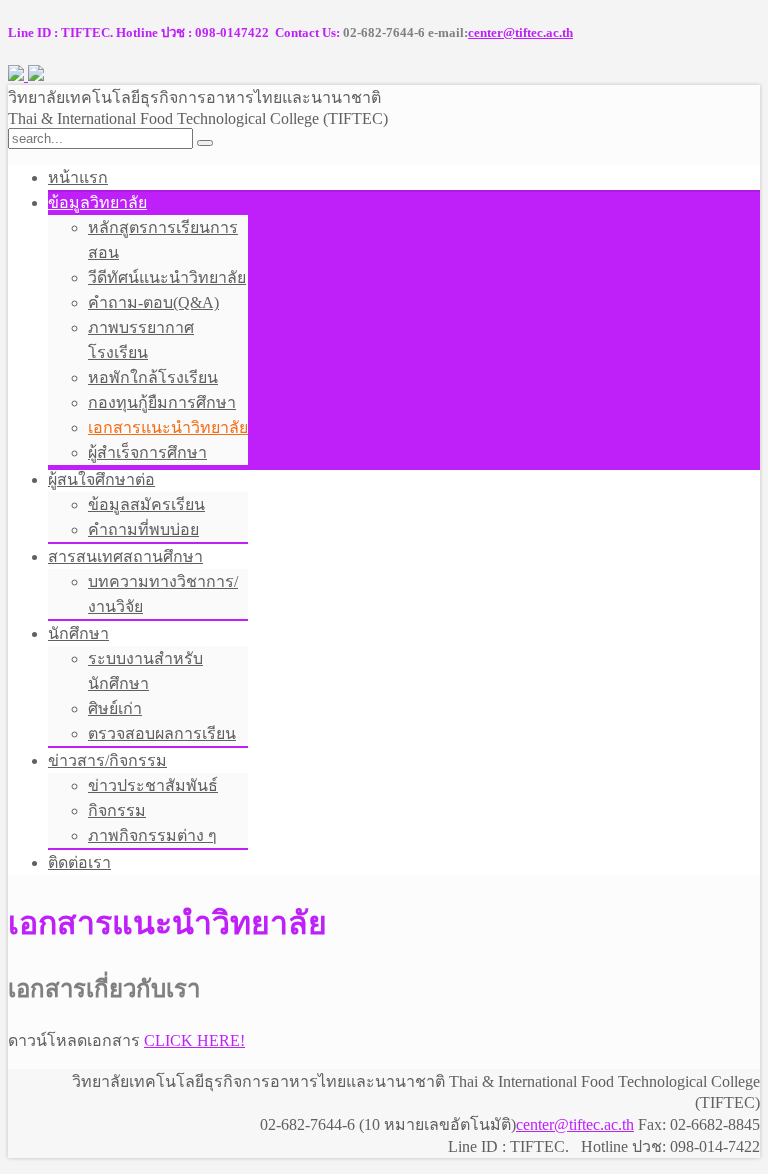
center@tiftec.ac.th (520, 32)
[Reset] (205, 143)
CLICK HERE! (194, 1040)
